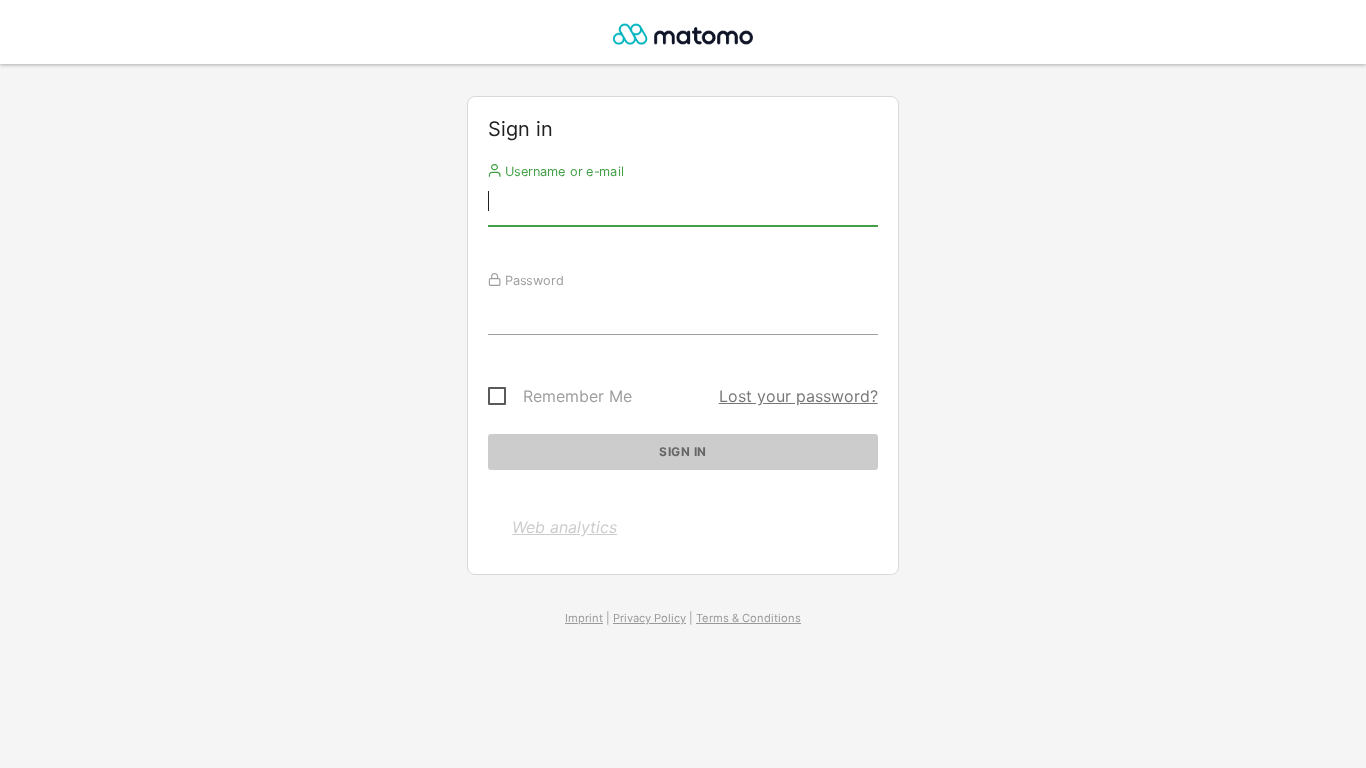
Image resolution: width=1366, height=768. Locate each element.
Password (532, 280)
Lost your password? (798, 396)
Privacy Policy (649, 618)
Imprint (584, 618)
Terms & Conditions (748, 618)
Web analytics (564, 527)
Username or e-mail (562, 171)
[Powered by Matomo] (682, 37)
